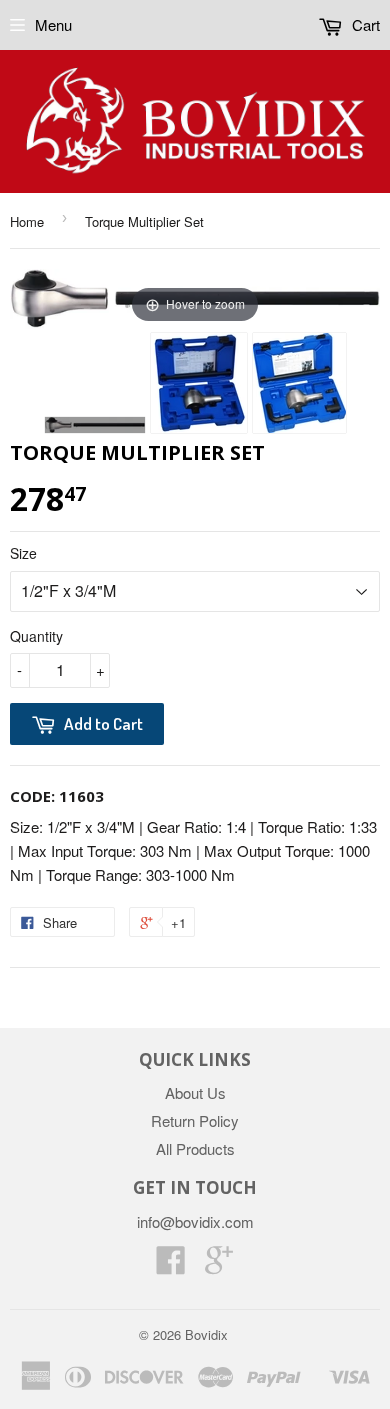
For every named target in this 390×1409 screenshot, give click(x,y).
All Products (195, 1148)
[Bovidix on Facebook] (171, 1265)
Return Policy (195, 1120)
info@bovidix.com (195, 1221)
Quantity (36, 636)
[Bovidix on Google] (219, 1265)
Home (27, 221)
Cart (364, 24)
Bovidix (206, 1334)
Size (23, 553)
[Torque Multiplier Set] (95, 425)
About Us (195, 1092)
